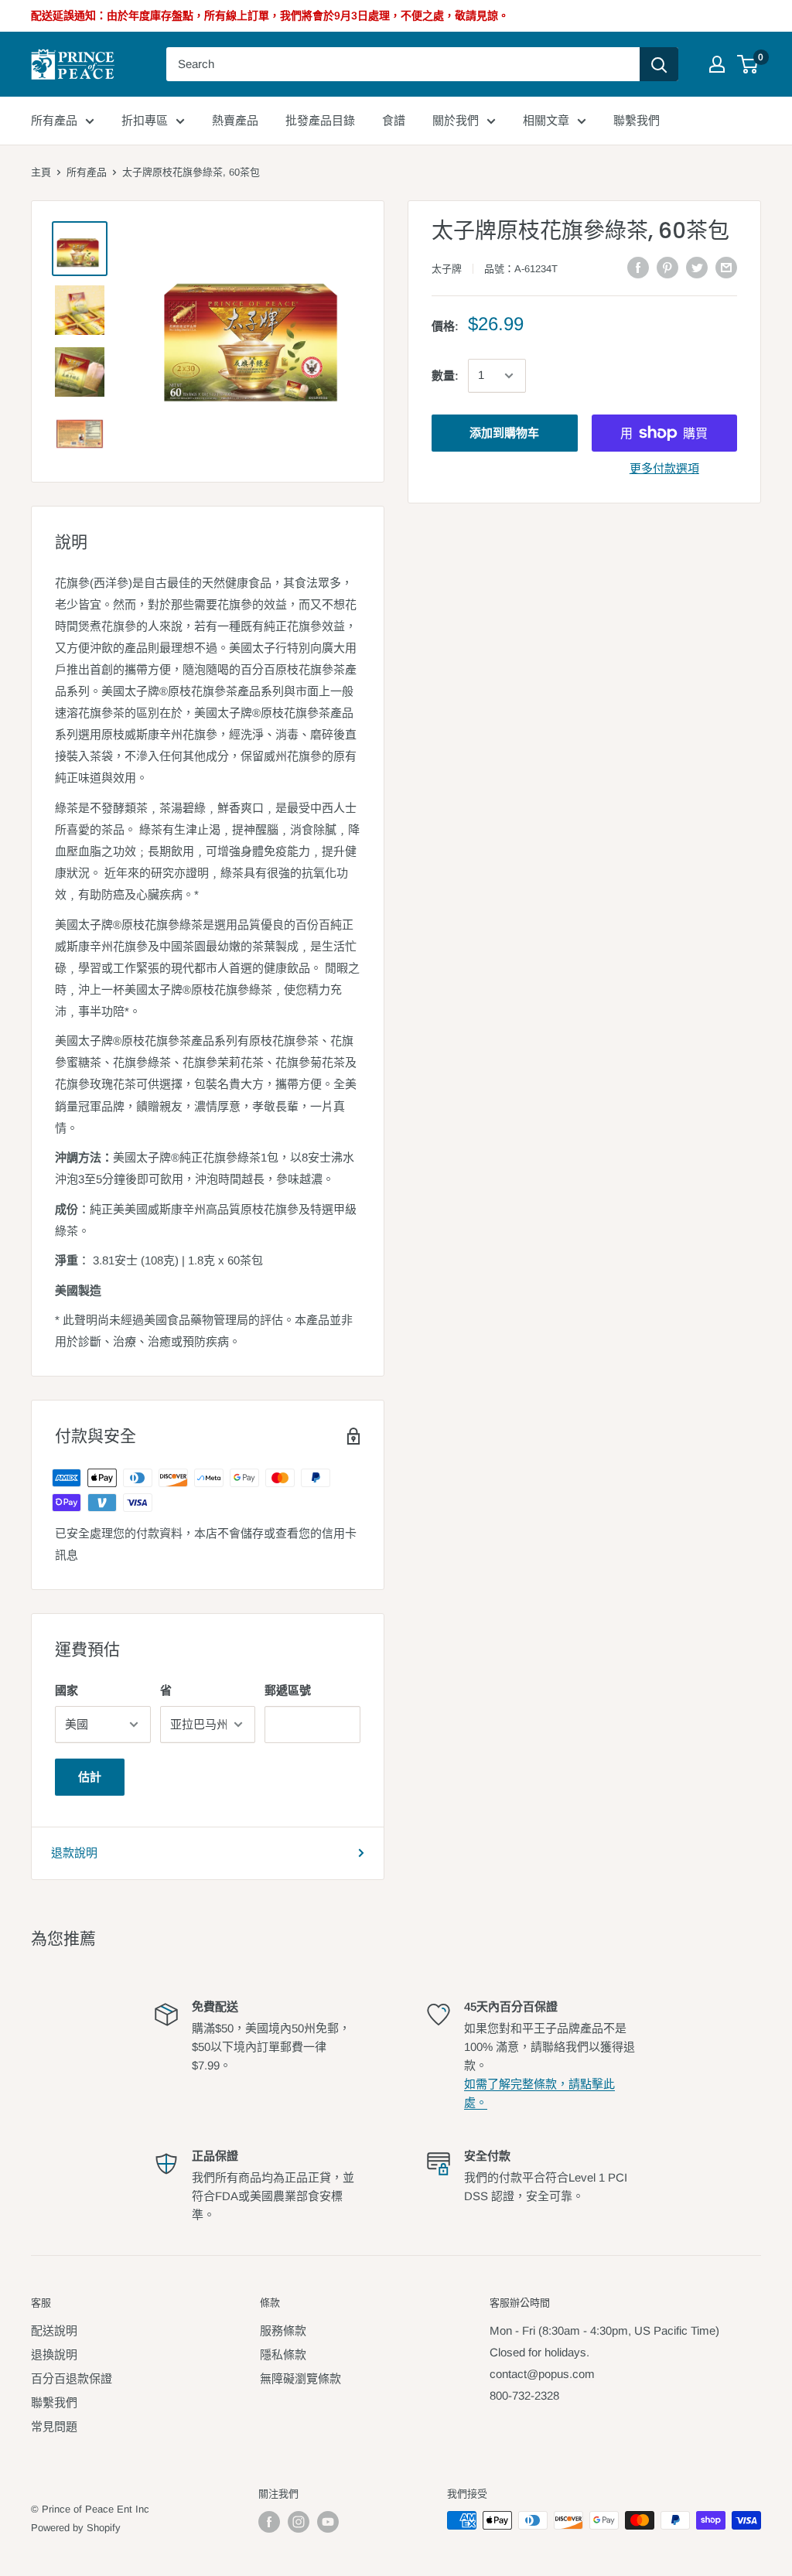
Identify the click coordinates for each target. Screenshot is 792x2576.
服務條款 (283, 2330)
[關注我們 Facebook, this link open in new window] (269, 2522)
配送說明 (54, 2330)
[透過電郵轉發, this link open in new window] (726, 267)
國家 (67, 1690)
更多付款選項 (664, 468)
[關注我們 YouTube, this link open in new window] (328, 2522)
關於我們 (456, 120)
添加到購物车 (504, 433)
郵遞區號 (288, 1690)
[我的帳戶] (717, 64)
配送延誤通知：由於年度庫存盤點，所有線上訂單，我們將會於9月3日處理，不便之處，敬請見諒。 (270, 15)
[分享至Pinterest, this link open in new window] (667, 267)
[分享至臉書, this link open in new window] (638, 267)
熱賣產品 (235, 120)
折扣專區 (145, 120)
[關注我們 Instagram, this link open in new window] (299, 2522)
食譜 (394, 120)
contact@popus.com (542, 2374)
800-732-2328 (524, 2395)
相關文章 (546, 120)
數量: (445, 375)
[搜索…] (659, 64)
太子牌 (447, 269)
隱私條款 (283, 2354)
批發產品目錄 (320, 120)
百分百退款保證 (72, 2378)
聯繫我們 (637, 120)
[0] (748, 64)
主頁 (41, 172)
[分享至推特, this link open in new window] (697, 267)
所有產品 (54, 120)
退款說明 (74, 1853)
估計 (90, 1777)
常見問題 (54, 2426)
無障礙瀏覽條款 (300, 2378)
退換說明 (54, 2354)
